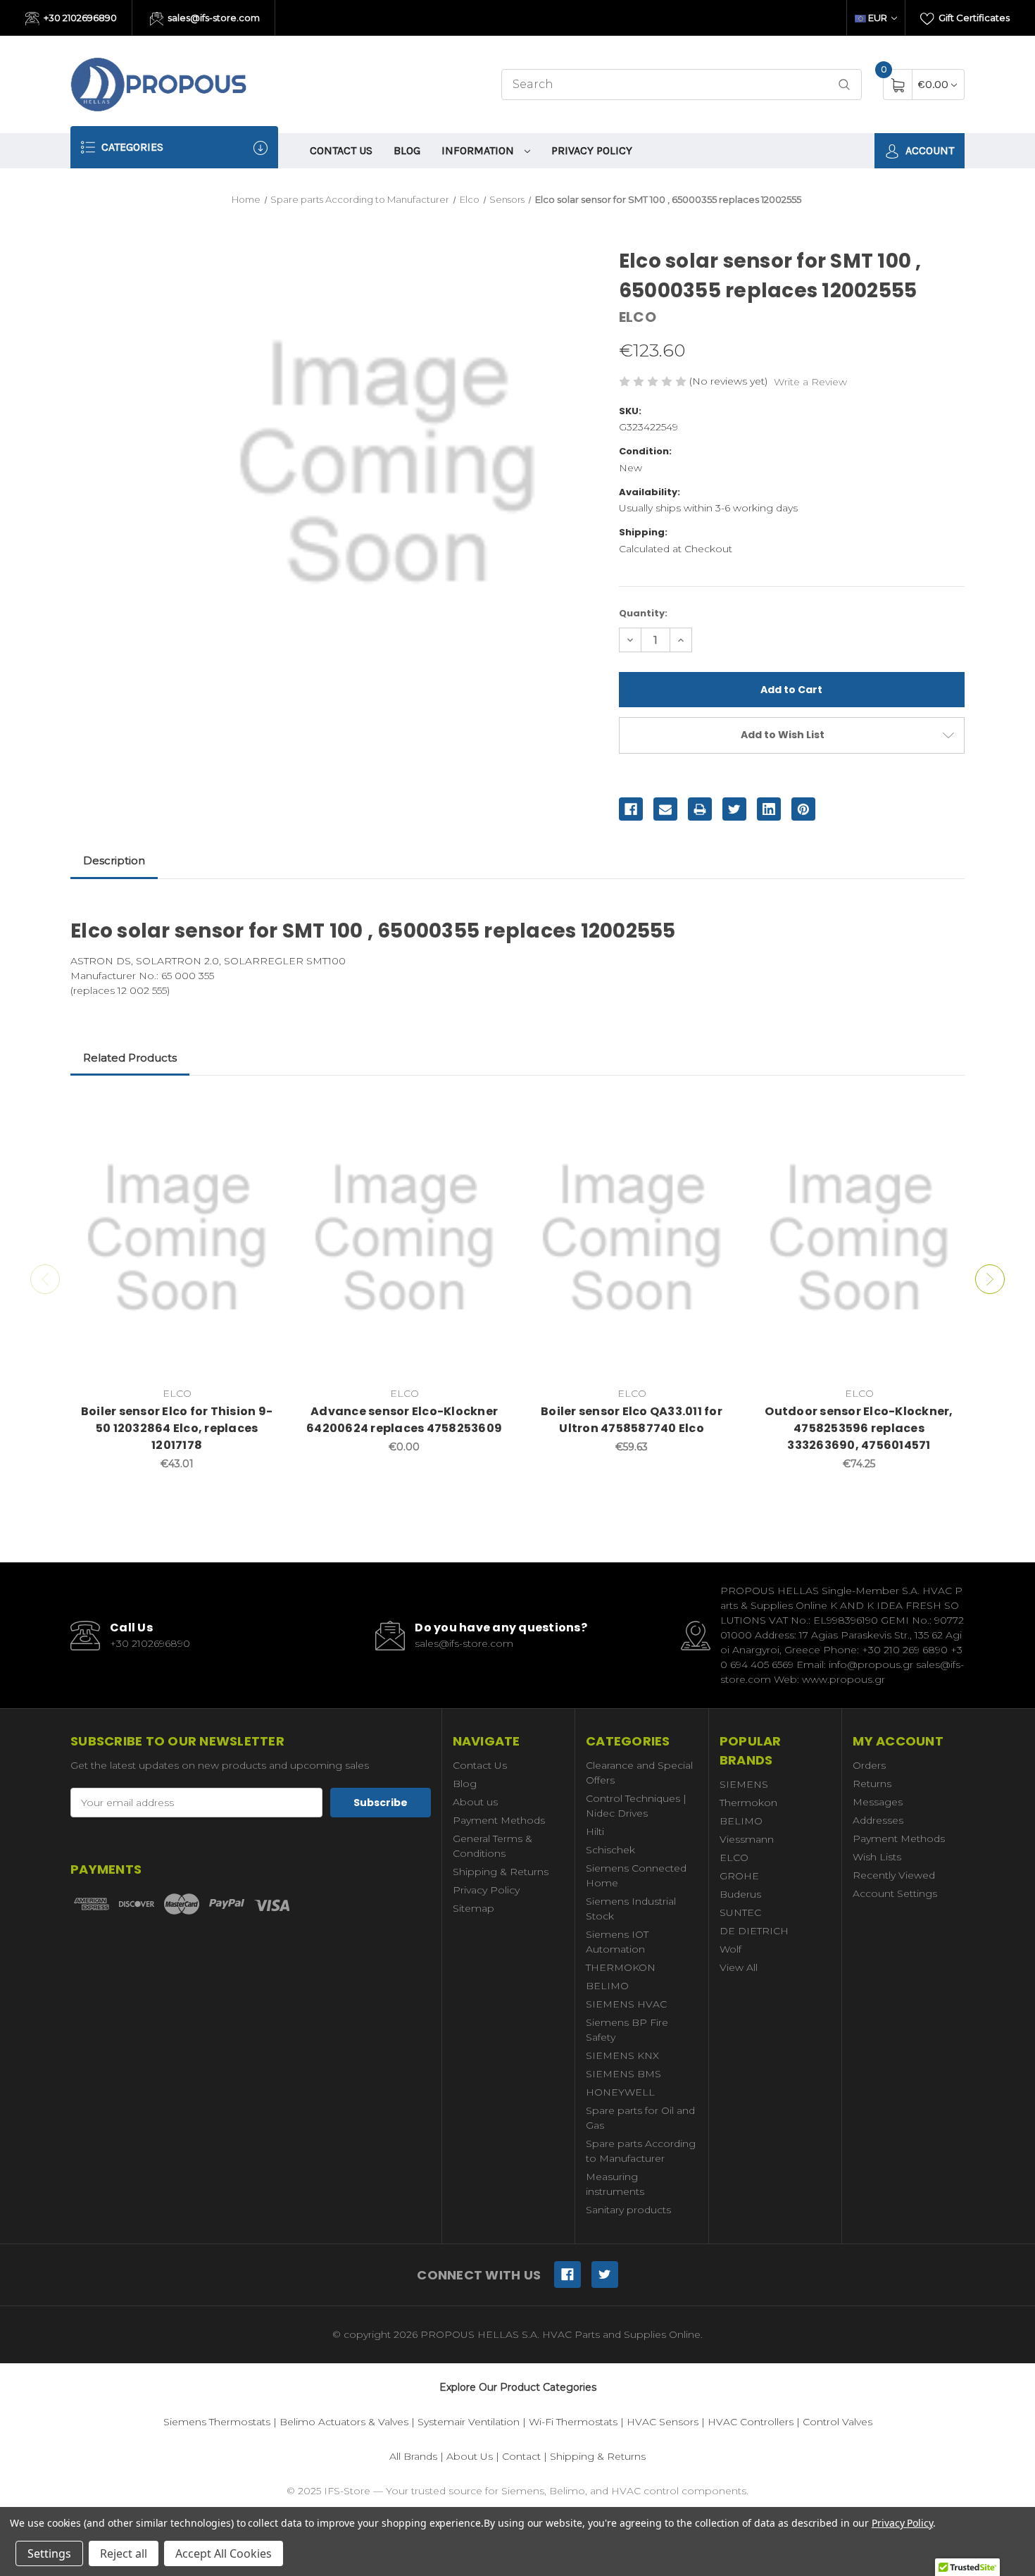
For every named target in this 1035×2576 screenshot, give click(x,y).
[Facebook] (631, 809)
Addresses (878, 1820)
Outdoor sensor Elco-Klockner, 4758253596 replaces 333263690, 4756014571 (859, 1428)
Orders (869, 1765)
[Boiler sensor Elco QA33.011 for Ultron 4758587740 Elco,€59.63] (632, 1238)
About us (475, 1802)
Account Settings (895, 1893)
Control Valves (838, 2422)
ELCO (734, 1858)
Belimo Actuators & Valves (344, 2422)
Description (114, 860)
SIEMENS (744, 1784)
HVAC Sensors (663, 2422)
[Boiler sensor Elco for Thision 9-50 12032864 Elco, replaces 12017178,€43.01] (177, 1238)
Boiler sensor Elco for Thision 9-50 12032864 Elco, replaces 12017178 (177, 1428)
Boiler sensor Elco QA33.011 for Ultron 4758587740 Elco (632, 1420)
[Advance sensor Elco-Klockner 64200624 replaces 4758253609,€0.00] (404, 1238)
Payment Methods (499, 1820)
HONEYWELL (620, 2092)
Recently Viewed (894, 1875)
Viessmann (747, 1839)
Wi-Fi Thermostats (573, 2422)
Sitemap (473, 1908)
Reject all (124, 2553)
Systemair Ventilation (469, 2422)
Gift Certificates (973, 18)
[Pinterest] (803, 809)
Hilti (595, 1831)
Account (928, 150)
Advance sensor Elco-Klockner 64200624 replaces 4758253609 (404, 1420)
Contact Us (341, 150)
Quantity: (643, 613)
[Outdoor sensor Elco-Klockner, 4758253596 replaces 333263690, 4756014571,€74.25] (859, 1238)
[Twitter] (734, 809)
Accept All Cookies (224, 2553)
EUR (878, 18)
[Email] (665, 809)
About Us (470, 2456)
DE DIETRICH (754, 1931)
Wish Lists (877, 1857)
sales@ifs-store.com (213, 18)
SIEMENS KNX (622, 2055)
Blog (407, 150)
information (479, 150)
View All (739, 1967)
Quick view (262, 1112)
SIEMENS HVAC (626, 2004)
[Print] (700, 809)
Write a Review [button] (810, 382)
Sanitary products (628, 2210)
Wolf (730, 1949)
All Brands (413, 2456)
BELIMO (607, 1986)
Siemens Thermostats (217, 2422)
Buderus (740, 1894)
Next (990, 1279)
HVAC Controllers (751, 2422)
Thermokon (748, 1803)
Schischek (610, 1850)
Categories (131, 147)
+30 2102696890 (79, 18)
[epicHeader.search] (844, 85)
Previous (45, 1279)
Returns (872, 1784)
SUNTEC (740, 1912)
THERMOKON (621, 1967)
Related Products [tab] (130, 1058)
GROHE (739, 1876)
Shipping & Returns (501, 1872)
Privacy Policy (592, 150)
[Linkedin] (769, 809)
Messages (878, 1802)
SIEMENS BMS (623, 2074)
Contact (521, 2456)
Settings (49, 2553)
